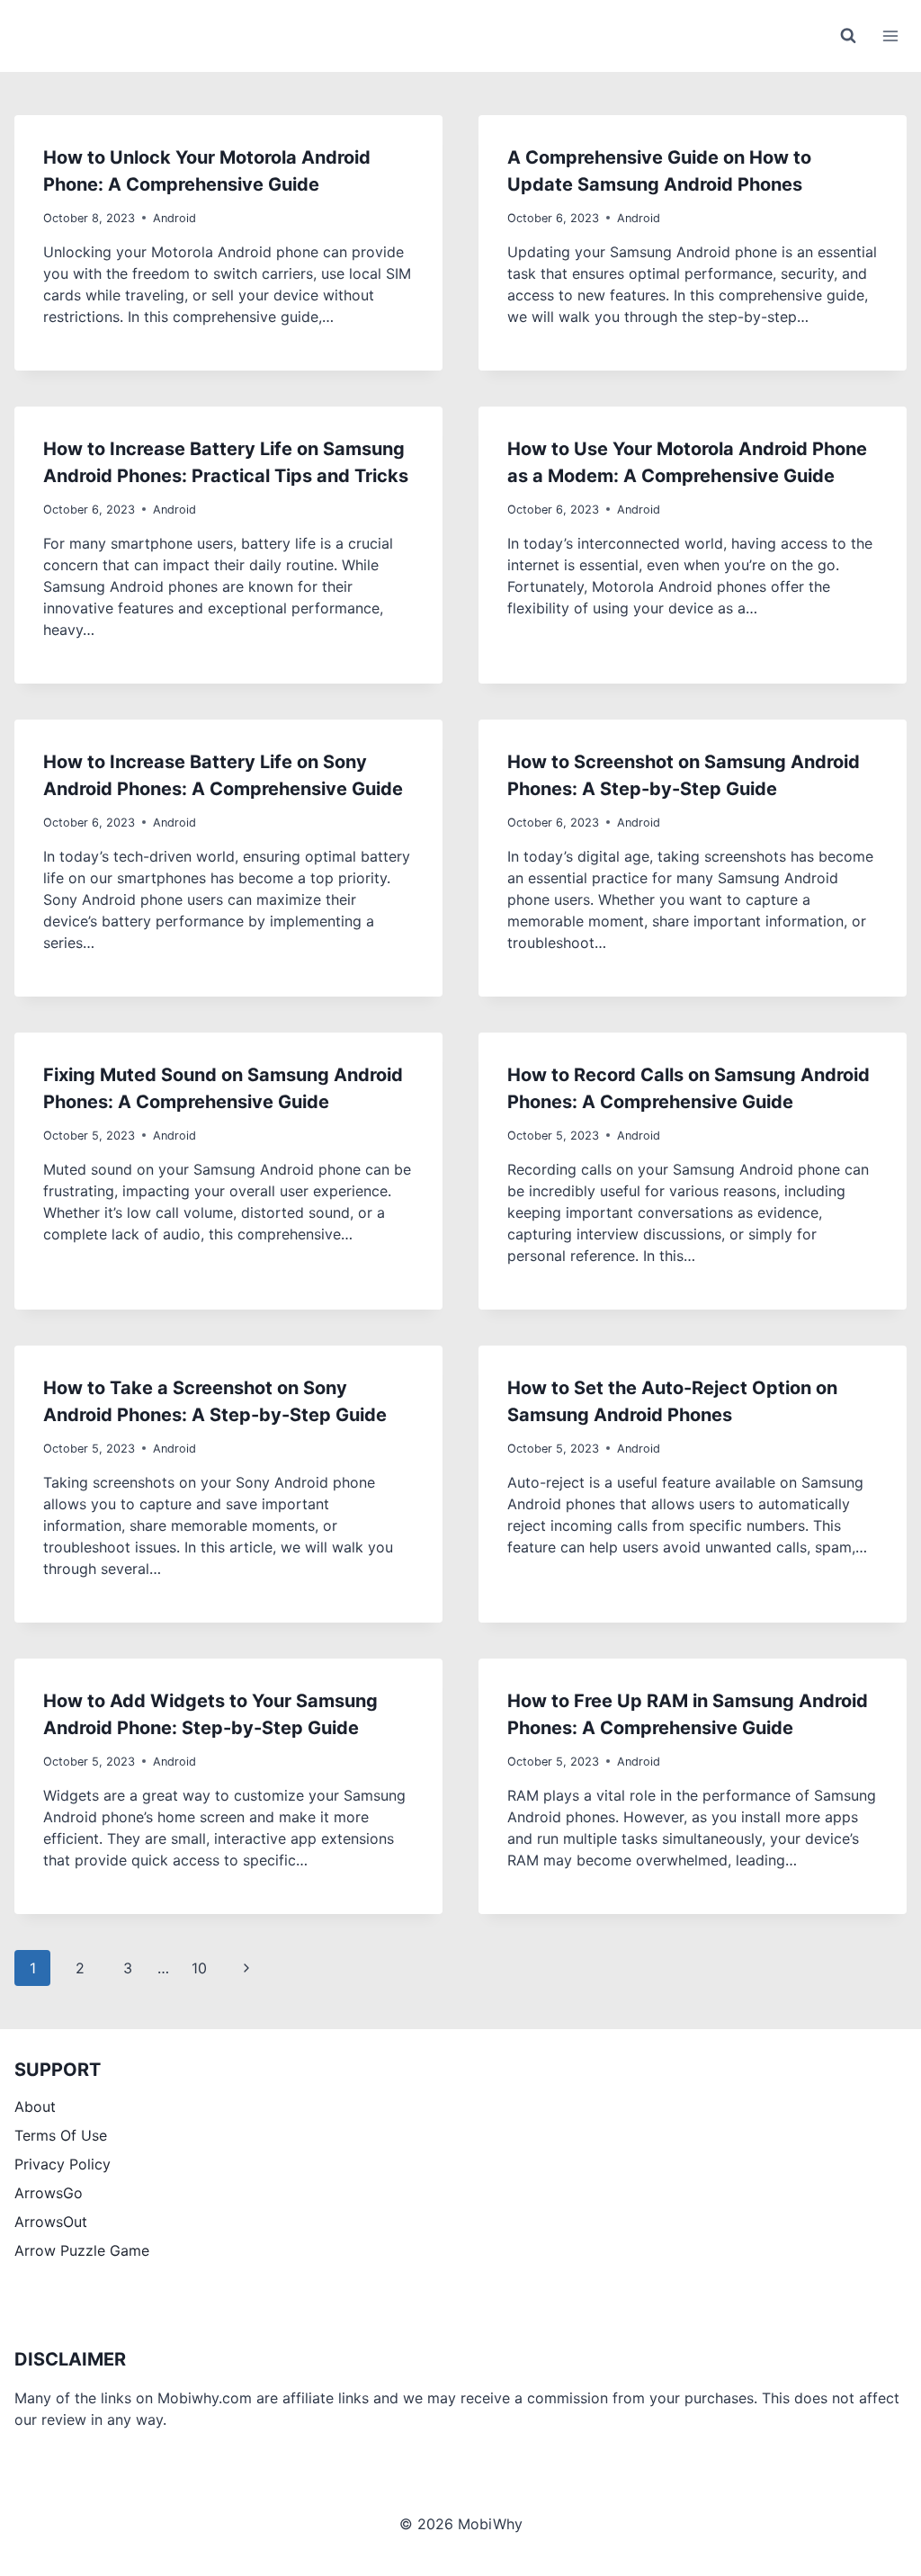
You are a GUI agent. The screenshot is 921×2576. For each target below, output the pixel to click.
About (35, 2106)
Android (174, 218)
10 (199, 1968)
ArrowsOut (51, 2222)
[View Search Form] (848, 36)
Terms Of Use (61, 2135)
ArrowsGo (49, 2193)
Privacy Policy (63, 2164)
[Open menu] (890, 36)
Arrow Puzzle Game (82, 2250)
